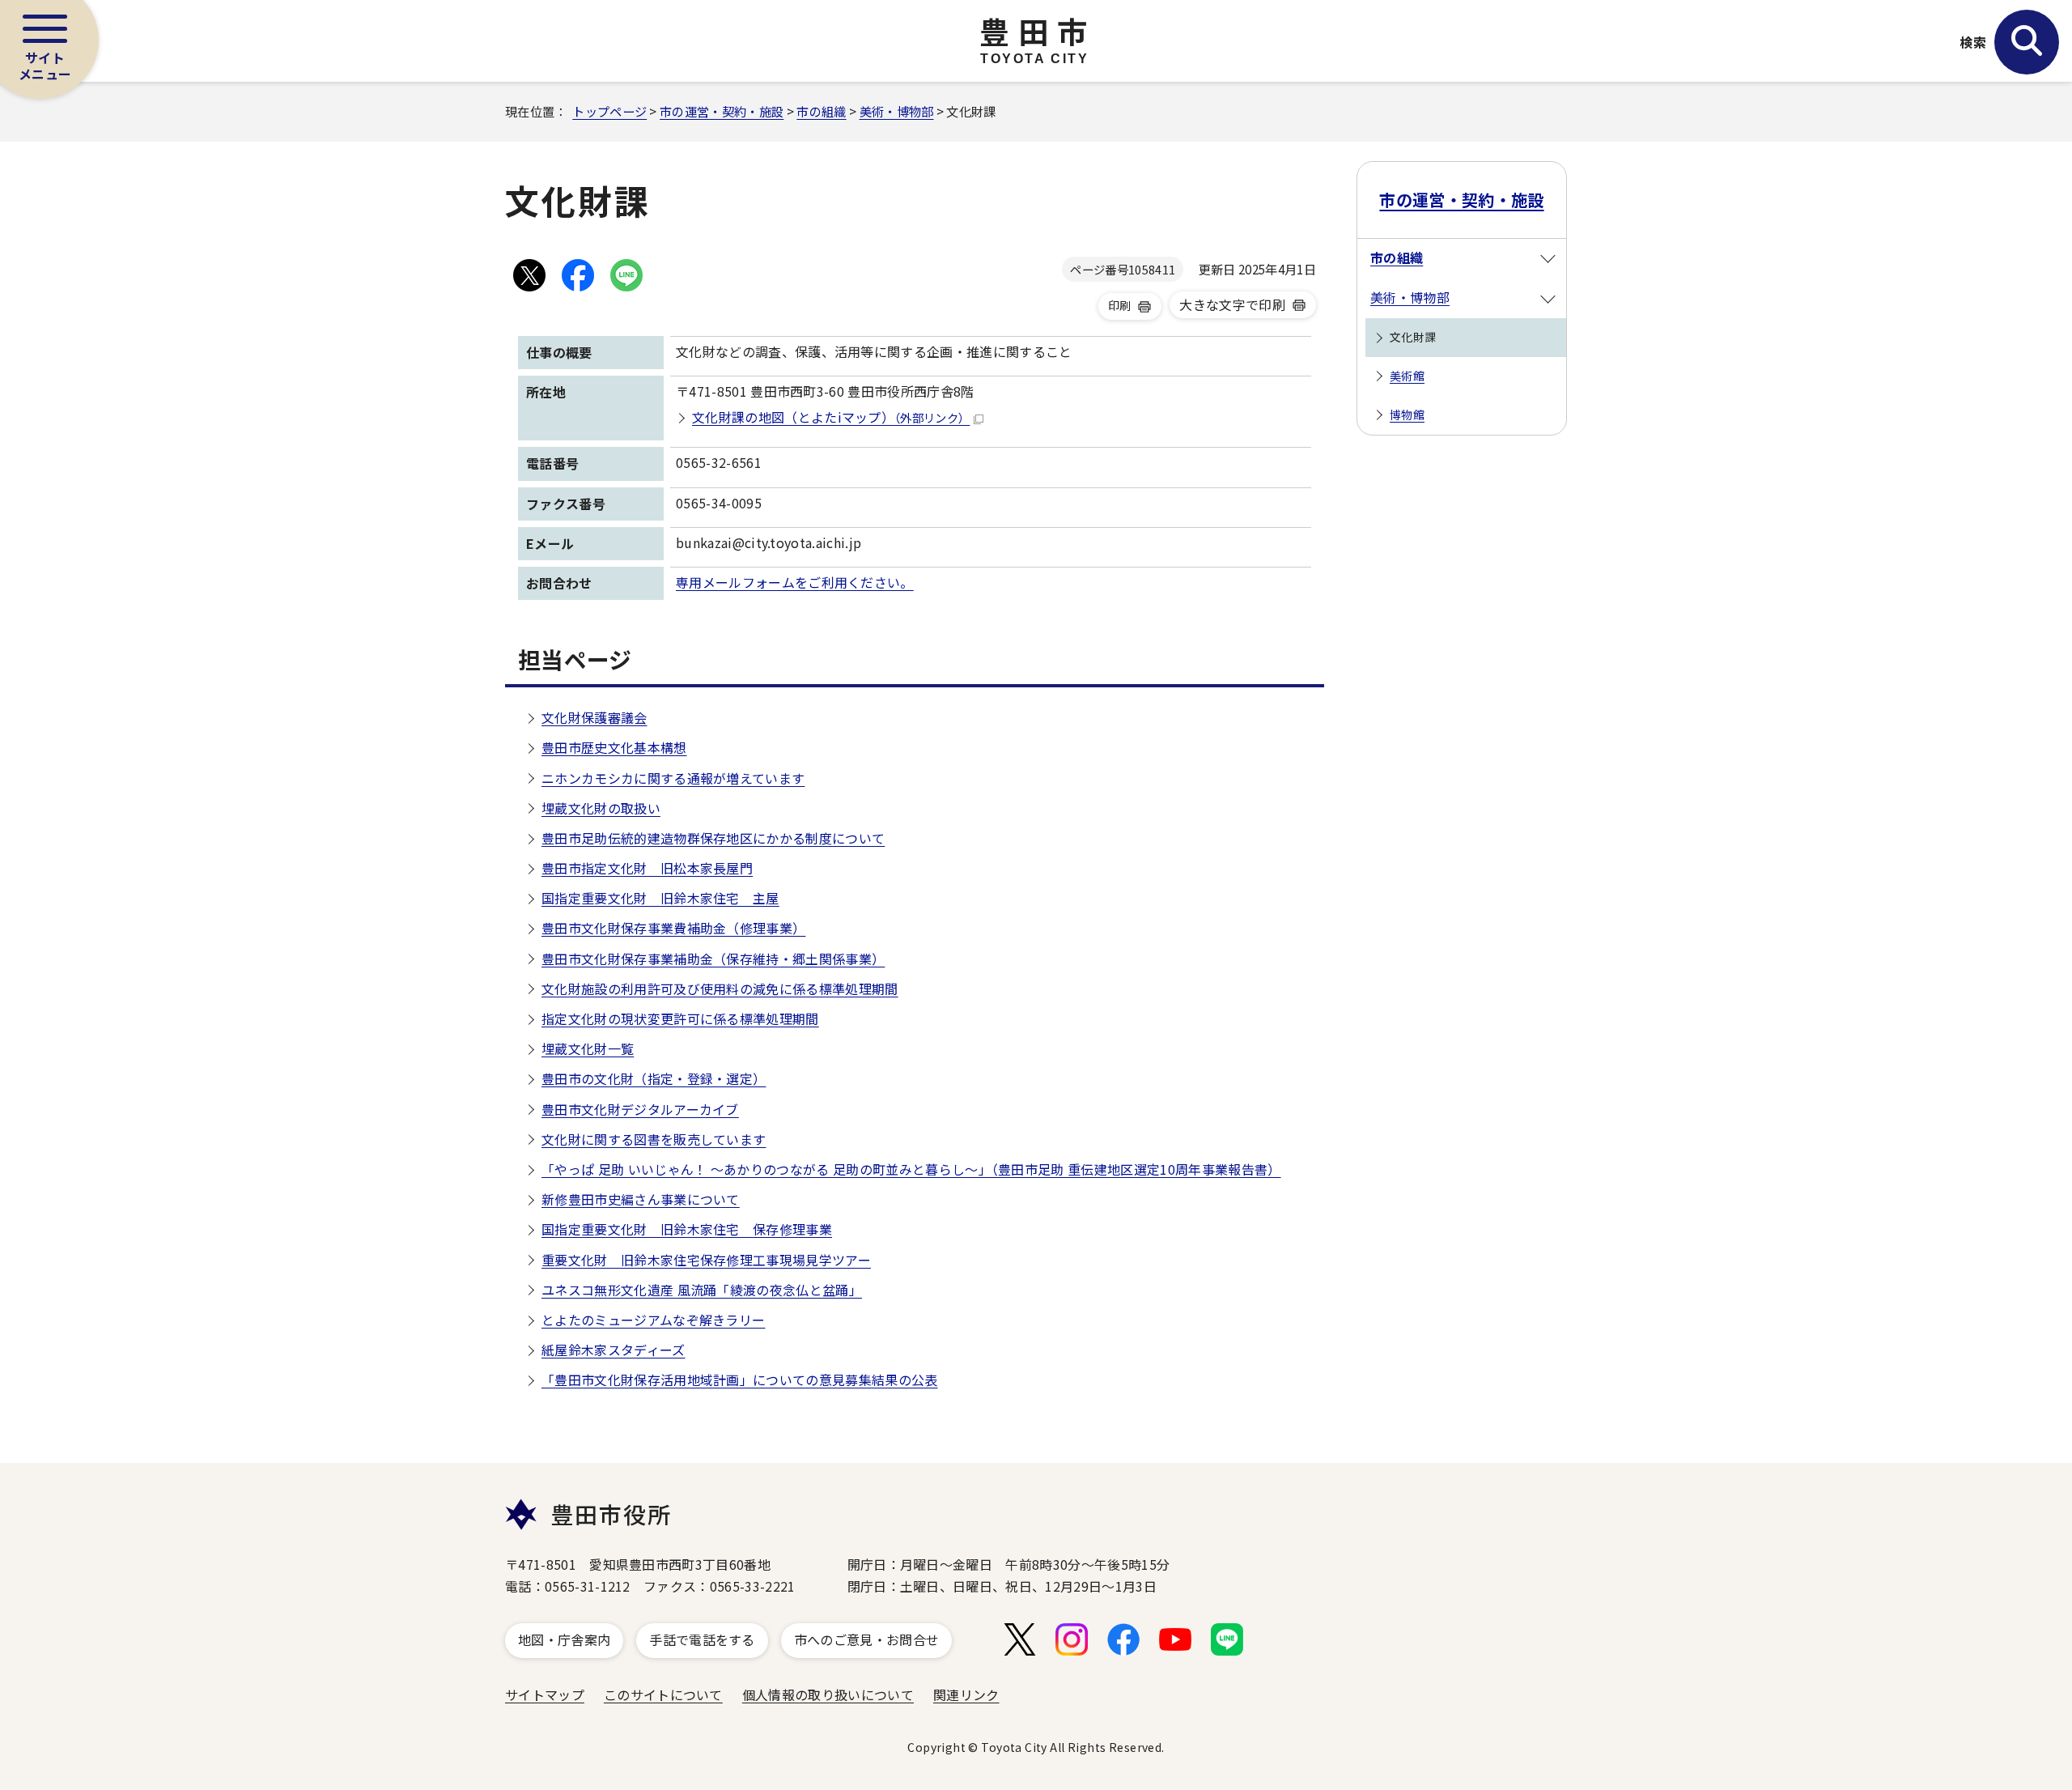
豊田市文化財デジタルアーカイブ (640, 1109)
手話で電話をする (702, 1639)
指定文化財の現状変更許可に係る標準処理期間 (680, 1018)
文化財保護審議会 (594, 717)
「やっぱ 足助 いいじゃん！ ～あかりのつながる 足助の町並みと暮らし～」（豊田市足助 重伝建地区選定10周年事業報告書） (911, 1169)
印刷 (1120, 305)
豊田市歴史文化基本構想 (614, 747)
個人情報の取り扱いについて (828, 1694)
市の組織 (821, 111)
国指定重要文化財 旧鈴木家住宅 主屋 (660, 898)
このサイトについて (663, 1694)
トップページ (609, 111)
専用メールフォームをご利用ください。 (795, 582)
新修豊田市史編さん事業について (641, 1199)
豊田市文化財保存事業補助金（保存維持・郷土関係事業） (713, 959)
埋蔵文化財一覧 (588, 1048)
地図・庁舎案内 (564, 1639)
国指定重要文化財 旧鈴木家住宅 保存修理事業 (687, 1229)
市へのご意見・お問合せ (867, 1639)
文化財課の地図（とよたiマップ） (831, 417)
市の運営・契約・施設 (722, 111)
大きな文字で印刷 (1232, 304)
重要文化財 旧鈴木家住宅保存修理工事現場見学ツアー (706, 1260)
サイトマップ (545, 1694)
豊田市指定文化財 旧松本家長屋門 (647, 868)
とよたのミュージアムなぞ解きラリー (653, 1320)
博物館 (1407, 415)
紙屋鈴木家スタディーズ (614, 1350)
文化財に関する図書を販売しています (654, 1139)
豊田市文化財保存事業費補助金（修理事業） (673, 928)
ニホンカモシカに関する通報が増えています (673, 778)
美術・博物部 (897, 111)
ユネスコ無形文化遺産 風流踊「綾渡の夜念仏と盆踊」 (702, 1290)
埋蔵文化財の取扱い (601, 808)
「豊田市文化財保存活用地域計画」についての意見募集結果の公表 (740, 1380)
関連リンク (966, 1694)
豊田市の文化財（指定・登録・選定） (654, 1078)
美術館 (1407, 376)
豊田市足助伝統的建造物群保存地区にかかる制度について (713, 838)
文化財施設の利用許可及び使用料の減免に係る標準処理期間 (720, 989)
